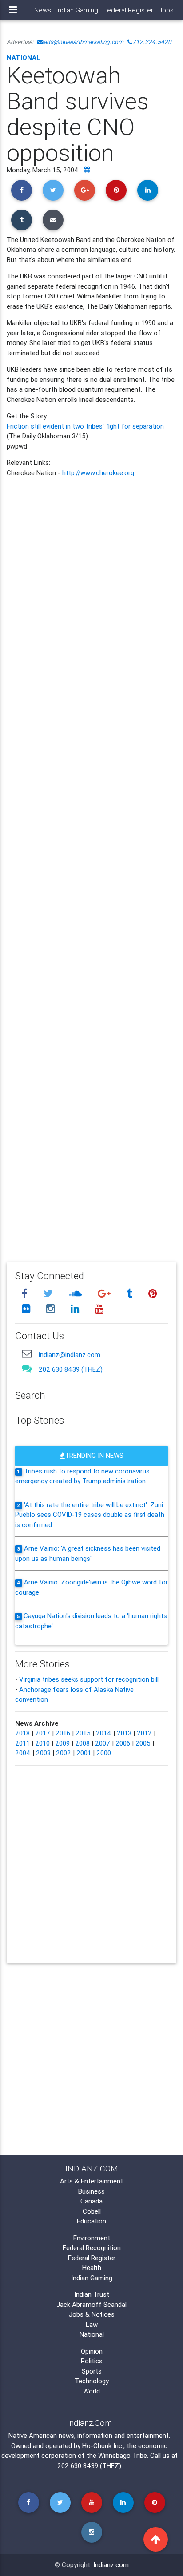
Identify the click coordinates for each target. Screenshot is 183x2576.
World (91, 2391)
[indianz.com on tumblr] (131, 1294)
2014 (104, 1733)
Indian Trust (92, 2294)
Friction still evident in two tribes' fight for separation (85, 426)
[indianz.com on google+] (105, 1294)
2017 (43, 1733)
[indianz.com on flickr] (27, 1308)
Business (91, 2191)
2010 (42, 1743)
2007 (103, 1743)
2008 (82, 1743)
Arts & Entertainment (91, 2181)
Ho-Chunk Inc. (103, 2446)
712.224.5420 (152, 42)
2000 (104, 1753)
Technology (92, 2381)
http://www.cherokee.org (98, 473)
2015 (83, 1733)
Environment (92, 2238)
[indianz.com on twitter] (49, 1294)
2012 (144, 1733)
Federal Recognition (92, 2248)
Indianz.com (111, 2565)
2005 (143, 1743)
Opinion (92, 2351)
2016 (63, 1733)
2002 (64, 1753)
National (24, 58)
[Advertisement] (91, 863)
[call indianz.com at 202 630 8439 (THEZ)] (27, 1368)
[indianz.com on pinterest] (152, 1294)
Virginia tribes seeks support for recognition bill (89, 1679)
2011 (22, 1743)
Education (91, 2221)
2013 (124, 1733)
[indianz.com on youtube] (99, 1308)
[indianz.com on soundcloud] (76, 1294)
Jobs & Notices (92, 2314)
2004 (23, 1753)
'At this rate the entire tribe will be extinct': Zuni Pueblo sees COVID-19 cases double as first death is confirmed (90, 1515)
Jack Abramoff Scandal (91, 2304)
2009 (62, 1743)
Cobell (92, 2211)
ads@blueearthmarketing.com (84, 42)
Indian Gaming (77, 10)
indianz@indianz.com (70, 1355)
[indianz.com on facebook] (26, 1294)
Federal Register (128, 10)
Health (92, 2268)
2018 (22, 1733)
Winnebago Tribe (123, 2455)
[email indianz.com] (27, 1353)
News (43, 10)
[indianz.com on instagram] (52, 1308)
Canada (91, 2201)
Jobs (166, 10)
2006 (123, 1743)
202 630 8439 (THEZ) (71, 1369)
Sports (92, 2371)
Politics (92, 2361)
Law (92, 2324)
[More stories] (87, 170)
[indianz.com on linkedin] (76, 1308)
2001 (84, 1753)
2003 (43, 1753)
